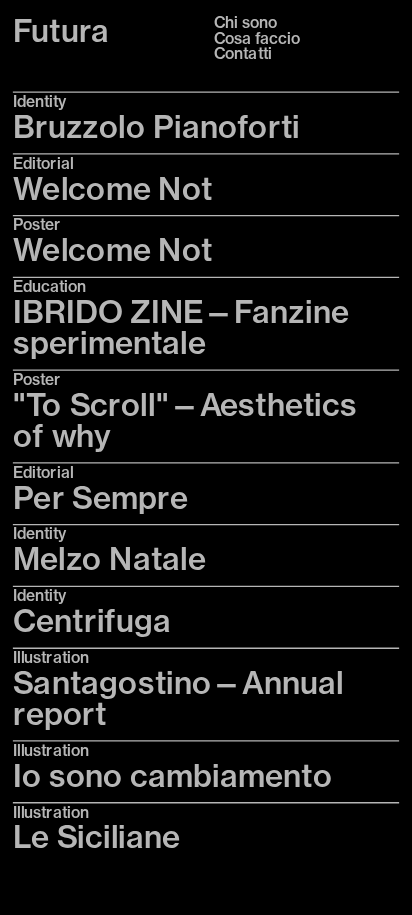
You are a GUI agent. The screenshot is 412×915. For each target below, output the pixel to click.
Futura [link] (61, 31)
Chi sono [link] (245, 22)
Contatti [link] (243, 53)
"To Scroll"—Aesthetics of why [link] (188, 420)
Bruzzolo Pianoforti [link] (156, 126)
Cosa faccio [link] (257, 37)
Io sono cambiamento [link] (172, 775)
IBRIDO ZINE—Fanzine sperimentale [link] (185, 327)
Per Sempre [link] (100, 497)
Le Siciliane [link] (96, 837)
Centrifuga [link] (92, 620)
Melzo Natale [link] (109, 558)
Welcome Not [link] (113, 188)
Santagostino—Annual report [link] (182, 698)
